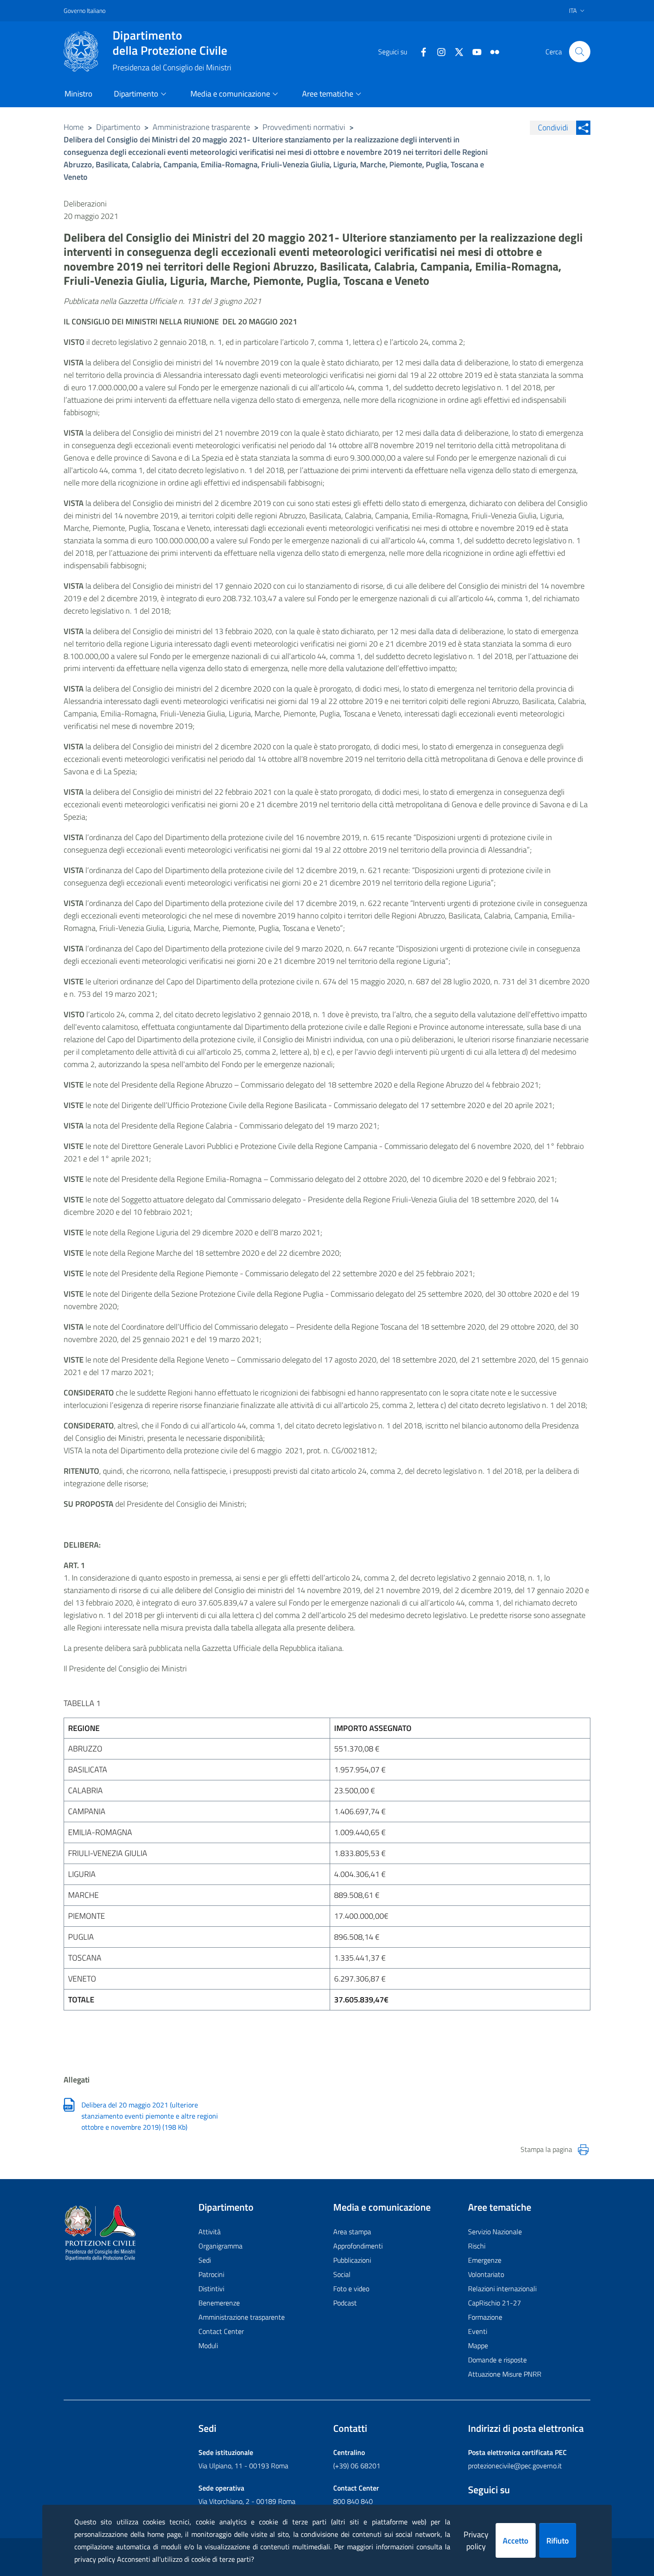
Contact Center (221, 2331)
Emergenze (485, 2260)
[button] (580, 52)
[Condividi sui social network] (583, 128)
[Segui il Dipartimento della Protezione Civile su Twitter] (456, 51)
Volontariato (486, 2274)
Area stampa (352, 2232)
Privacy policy (476, 2540)
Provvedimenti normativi (304, 127)
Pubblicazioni (352, 2260)
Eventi (478, 2331)
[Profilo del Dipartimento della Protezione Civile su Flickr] (491, 51)
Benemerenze (219, 2303)
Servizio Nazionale (495, 2232)
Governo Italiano (85, 10)
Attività (210, 2232)
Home (74, 127)
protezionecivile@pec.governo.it (515, 2466)
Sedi (205, 2260)
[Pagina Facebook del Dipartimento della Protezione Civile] (420, 51)
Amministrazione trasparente (201, 127)
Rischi (477, 2246)
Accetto (516, 2541)
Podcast (345, 2303)
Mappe (478, 2345)
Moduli (208, 2345)
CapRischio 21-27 (495, 2303)
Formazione (485, 2317)
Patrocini (211, 2274)
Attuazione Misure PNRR (505, 2374)
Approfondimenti (358, 2246)
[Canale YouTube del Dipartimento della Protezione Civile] (473, 51)
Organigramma (220, 2246)
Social (342, 2274)
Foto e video (351, 2289)
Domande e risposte (497, 2360)
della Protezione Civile (170, 43)
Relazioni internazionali (502, 2289)
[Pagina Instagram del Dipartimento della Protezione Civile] (438, 51)
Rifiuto (558, 2541)
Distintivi (211, 2289)
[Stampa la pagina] (583, 2150)
